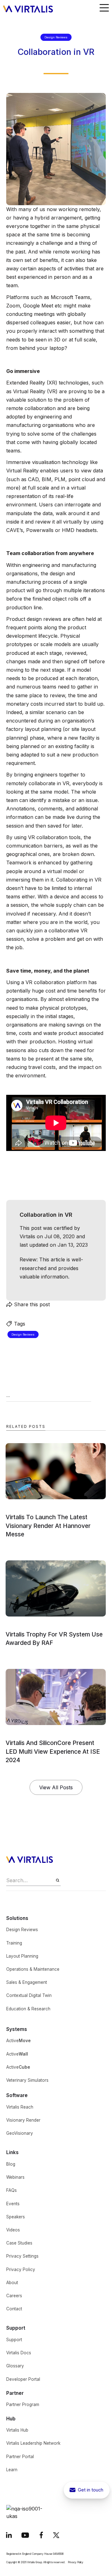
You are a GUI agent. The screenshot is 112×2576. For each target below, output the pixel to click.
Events (13, 2204)
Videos (13, 2230)
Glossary (15, 2366)
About (12, 2283)
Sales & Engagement (27, 1982)
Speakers (16, 2217)
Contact (14, 2309)
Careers (14, 2296)
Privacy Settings (22, 2256)
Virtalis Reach (20, 2107)
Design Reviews (22, 1930)
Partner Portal (20, 2457)
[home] (26, 8)
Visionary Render (23, 2120)
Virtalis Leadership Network (33, 2443)
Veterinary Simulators (27, 2080)
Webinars (15, 2177)
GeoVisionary (20, 2133)
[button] (104, 8)
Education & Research (28, 2009)
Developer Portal (23, 2379)
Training (14, 1943)
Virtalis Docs (19, 2353)
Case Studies (19, 2243)
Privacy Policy (21, 2269)
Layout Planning (22, 1956)
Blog (11, 2164)
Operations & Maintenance (33, 1969)
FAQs (12, 2190)
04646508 (58, 2554)
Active (19, 2041)
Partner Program (23, 2404)
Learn (12, 2470)
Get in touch (91, 2490)
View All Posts (56, 1787)
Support (14, 2340)
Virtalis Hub (17, 2430)
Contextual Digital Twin (29, 1995)
